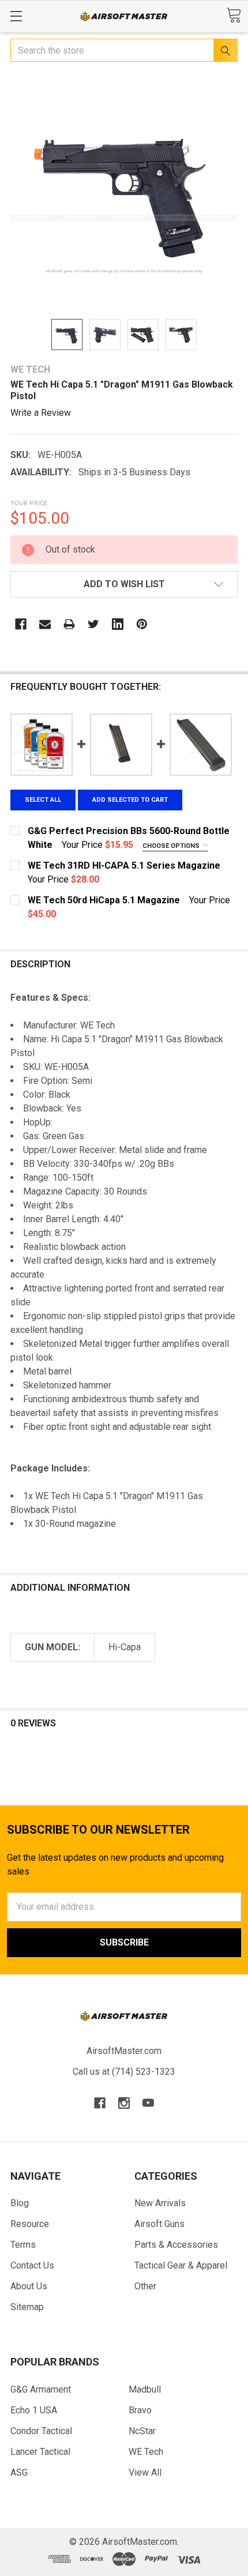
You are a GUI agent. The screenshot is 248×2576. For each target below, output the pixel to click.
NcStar (142, 2431)
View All (145, 2472)
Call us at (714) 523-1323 (124, 2072)
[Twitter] (93, 624)
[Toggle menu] (16, 16)
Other (145, 2286)
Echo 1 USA (34, 2410)
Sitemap (27, 2307)
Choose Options (172, 846)
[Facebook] (21, 624)
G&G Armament (41, 2389)
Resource (30, 2224)
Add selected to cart (130, 800)
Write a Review (41, 413)
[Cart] (234, 15)
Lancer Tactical (40, 2452)
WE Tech (146, 2452)
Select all (43, 800)
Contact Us (32, 2265)
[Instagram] (124, 2103)
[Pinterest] (142, 624)
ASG (19, 2472)
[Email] (45, 624)
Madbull (145, 2389)
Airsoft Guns (159, 2224)
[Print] (69, 624)
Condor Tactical (41, 2431)
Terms (23, 2245)
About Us (29, 2286)
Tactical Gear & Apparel (181, 2265)
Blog (20, 2203)
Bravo (140, 2410)
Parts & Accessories (176, 2245)
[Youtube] (148, 2103)
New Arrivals (160, 2203)
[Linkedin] (118, 624)
